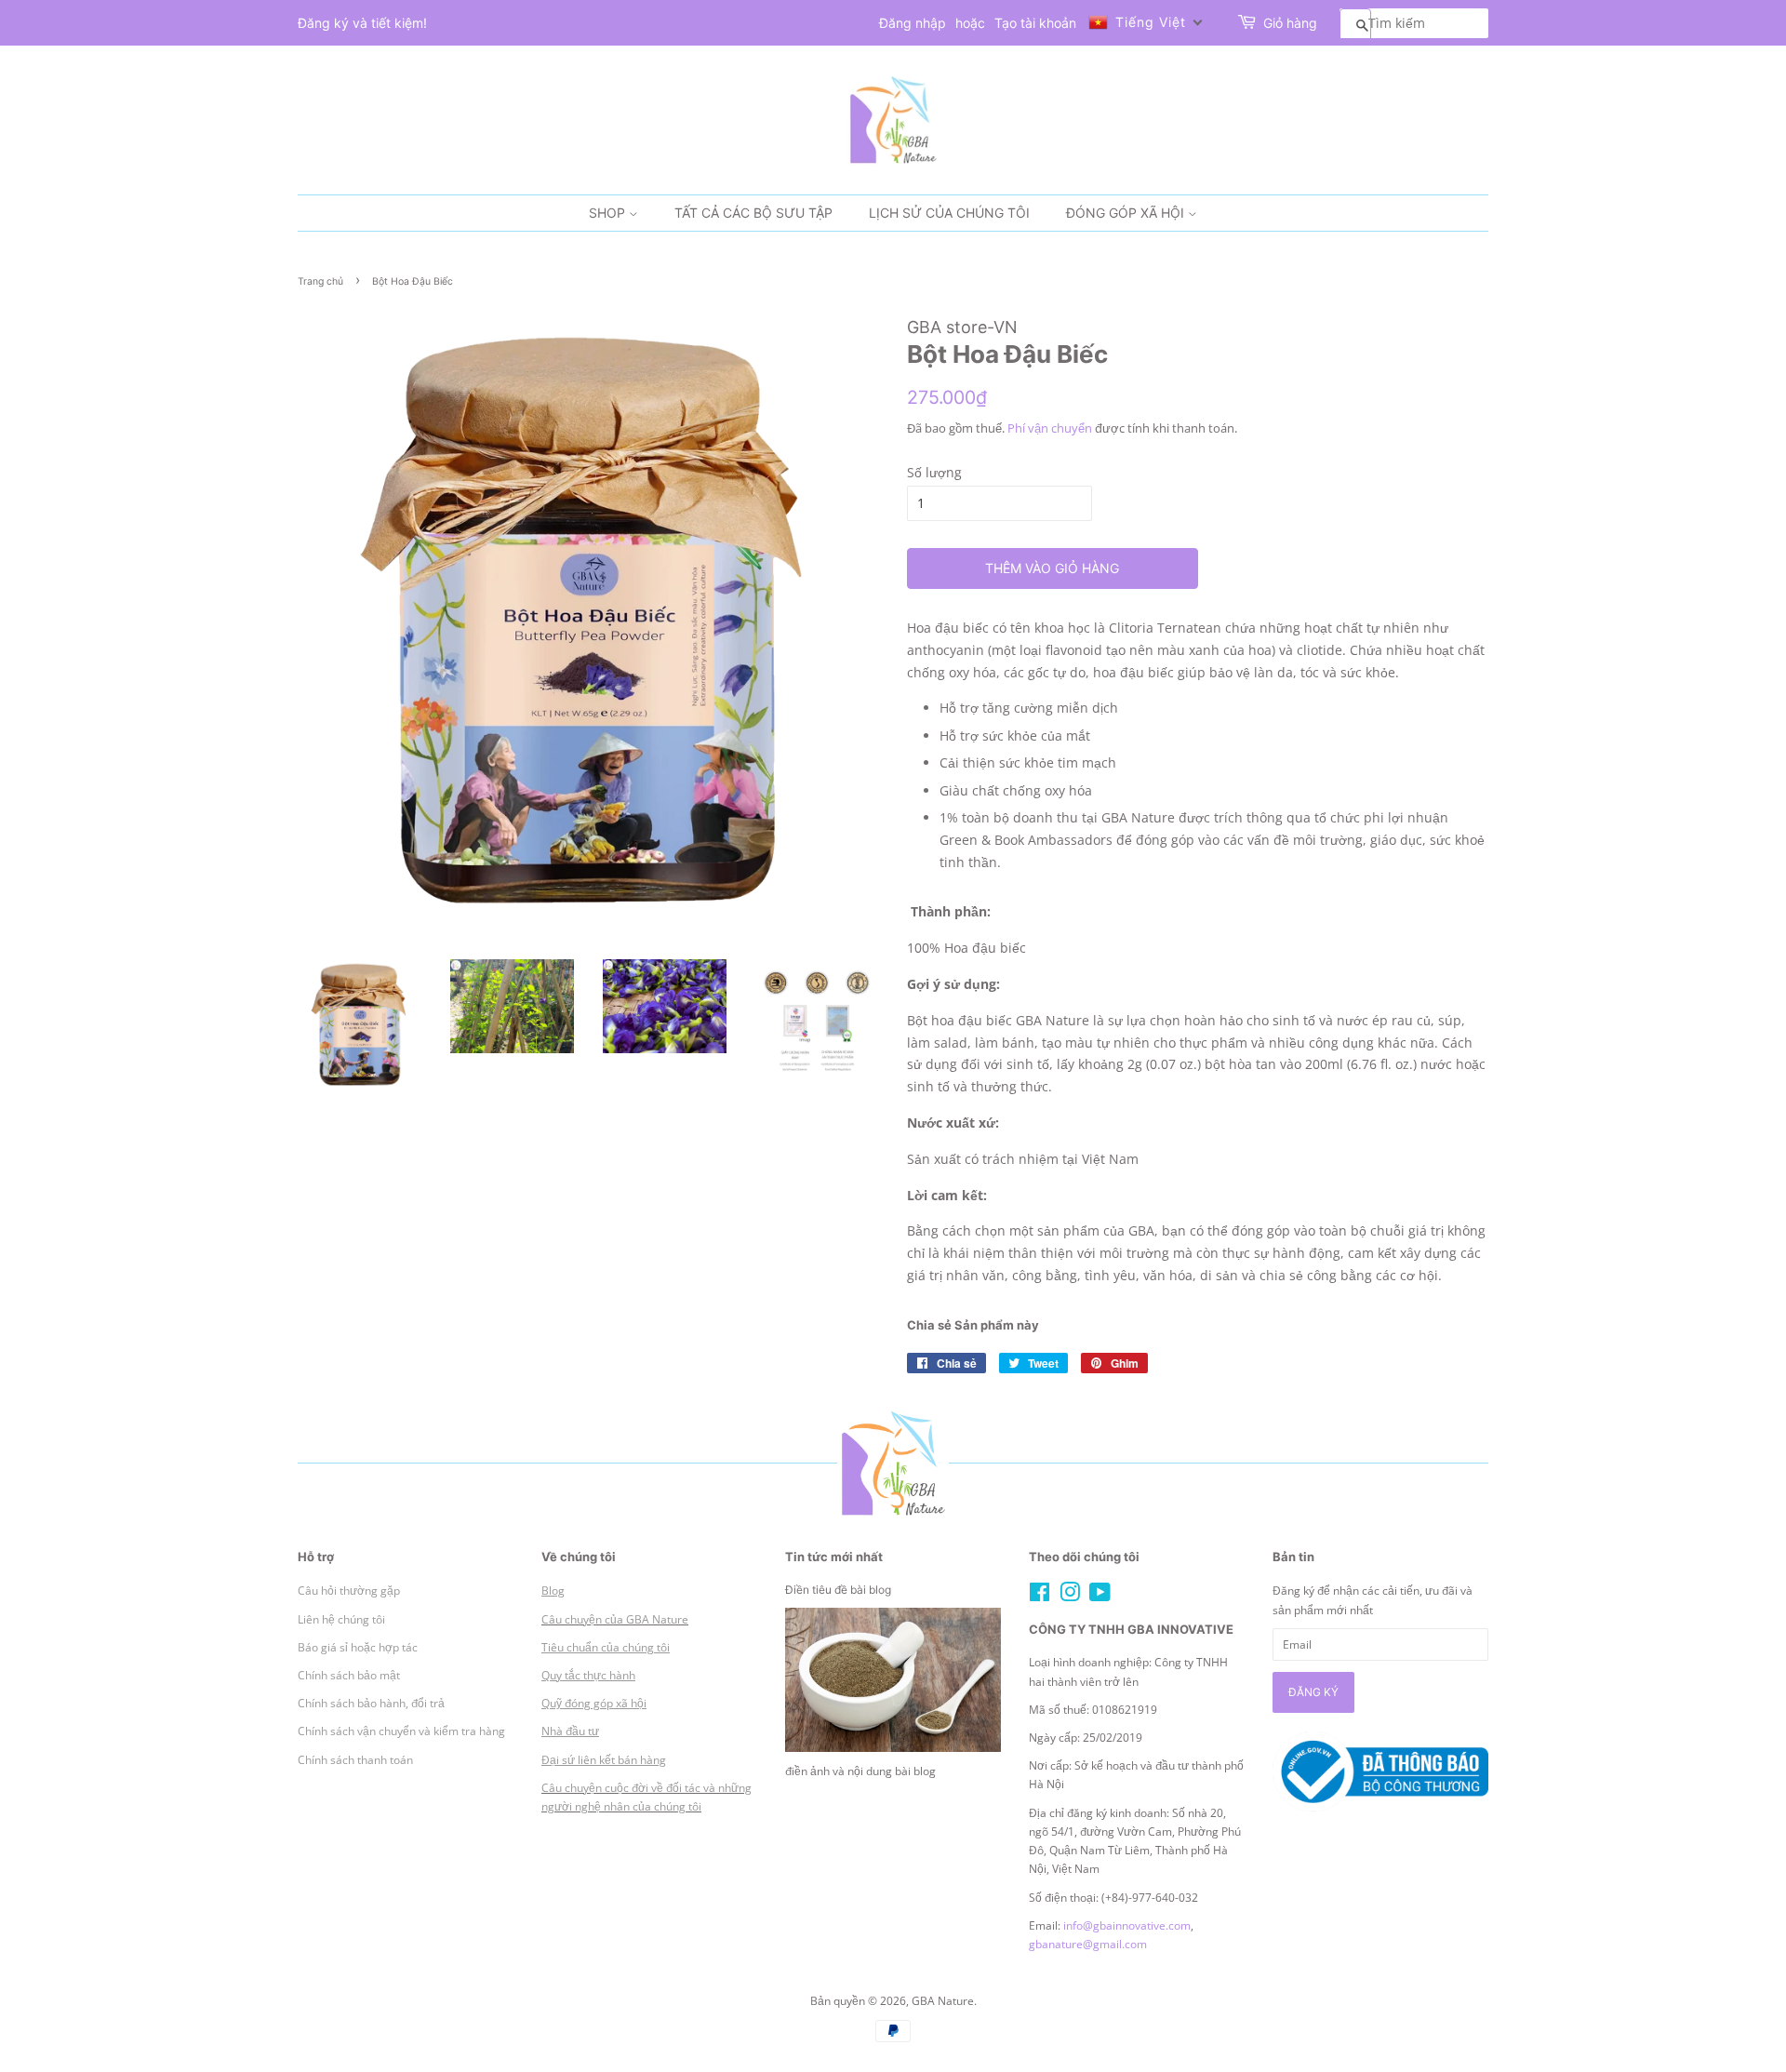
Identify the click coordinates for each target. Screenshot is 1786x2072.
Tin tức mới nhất (834, 1557)
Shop (609, 213)
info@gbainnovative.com (1127, 1925)
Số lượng (934, 472)
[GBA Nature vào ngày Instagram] (1070, 1596)
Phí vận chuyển (1050, 428)
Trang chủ (320, 281)
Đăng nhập (913, 23)
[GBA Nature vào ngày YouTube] (1100, 1596)
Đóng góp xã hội (1127, 213)
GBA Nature (943, 2000)
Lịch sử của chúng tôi (949, 213)
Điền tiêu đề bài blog (838, 1590)
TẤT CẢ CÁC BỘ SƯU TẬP (753, 213)
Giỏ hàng (1290, 23)
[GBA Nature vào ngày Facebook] (1040, 1596)
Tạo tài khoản (1035, 23)
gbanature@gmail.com (1088, 1944)
